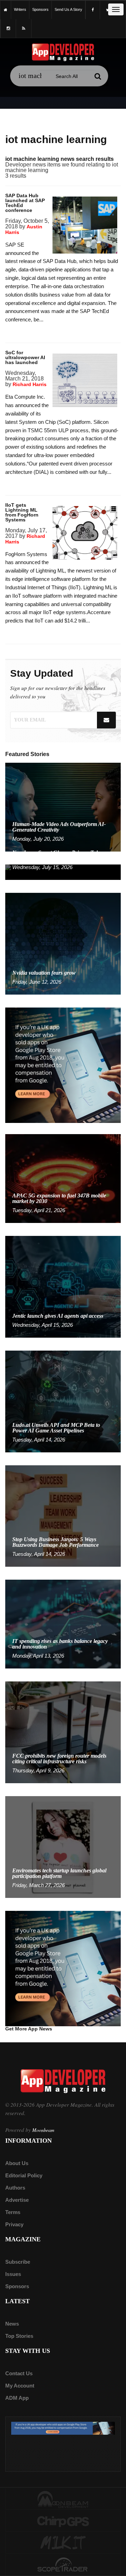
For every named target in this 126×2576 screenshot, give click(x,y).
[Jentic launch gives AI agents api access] (63, 1286)
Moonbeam (43, 2130)
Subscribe (18, 2262)
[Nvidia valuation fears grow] (63, 943)
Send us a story (68, 9)
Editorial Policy (24, 2175)
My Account (20, 2386)
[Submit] (98, 76)
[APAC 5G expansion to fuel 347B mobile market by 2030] (63, 1178)
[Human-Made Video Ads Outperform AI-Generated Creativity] (63, 807)
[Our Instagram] (8, 29)
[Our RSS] (24, 29)
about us (17, 2163)
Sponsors (17, 2286)
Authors (15, 2188)
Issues (13, 2274)
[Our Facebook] (93, 10)
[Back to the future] (6, 10)
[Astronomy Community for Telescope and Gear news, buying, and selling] (63, 2565)
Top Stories (19, 2336)
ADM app (17, 2398)
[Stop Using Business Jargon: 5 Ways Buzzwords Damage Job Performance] (63, 1515)
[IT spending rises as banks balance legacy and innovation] (63, 1624)
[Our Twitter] (108, 10)
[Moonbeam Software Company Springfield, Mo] (63, 2499)
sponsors (40, 9)
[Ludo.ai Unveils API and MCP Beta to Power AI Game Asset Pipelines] (63, 1401)
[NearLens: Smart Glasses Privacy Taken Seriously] (63, 872)
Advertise (17, 2200)
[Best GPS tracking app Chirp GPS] (63, 2521)
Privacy (14, 2224)
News (12, 2324)
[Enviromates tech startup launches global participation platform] (63, 1847)
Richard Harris (30, 384)
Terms (13, 2212)
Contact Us (19, 2373)
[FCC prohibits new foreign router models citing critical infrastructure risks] (63, 1732)
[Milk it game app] (63, 2543)
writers (20, 9)
